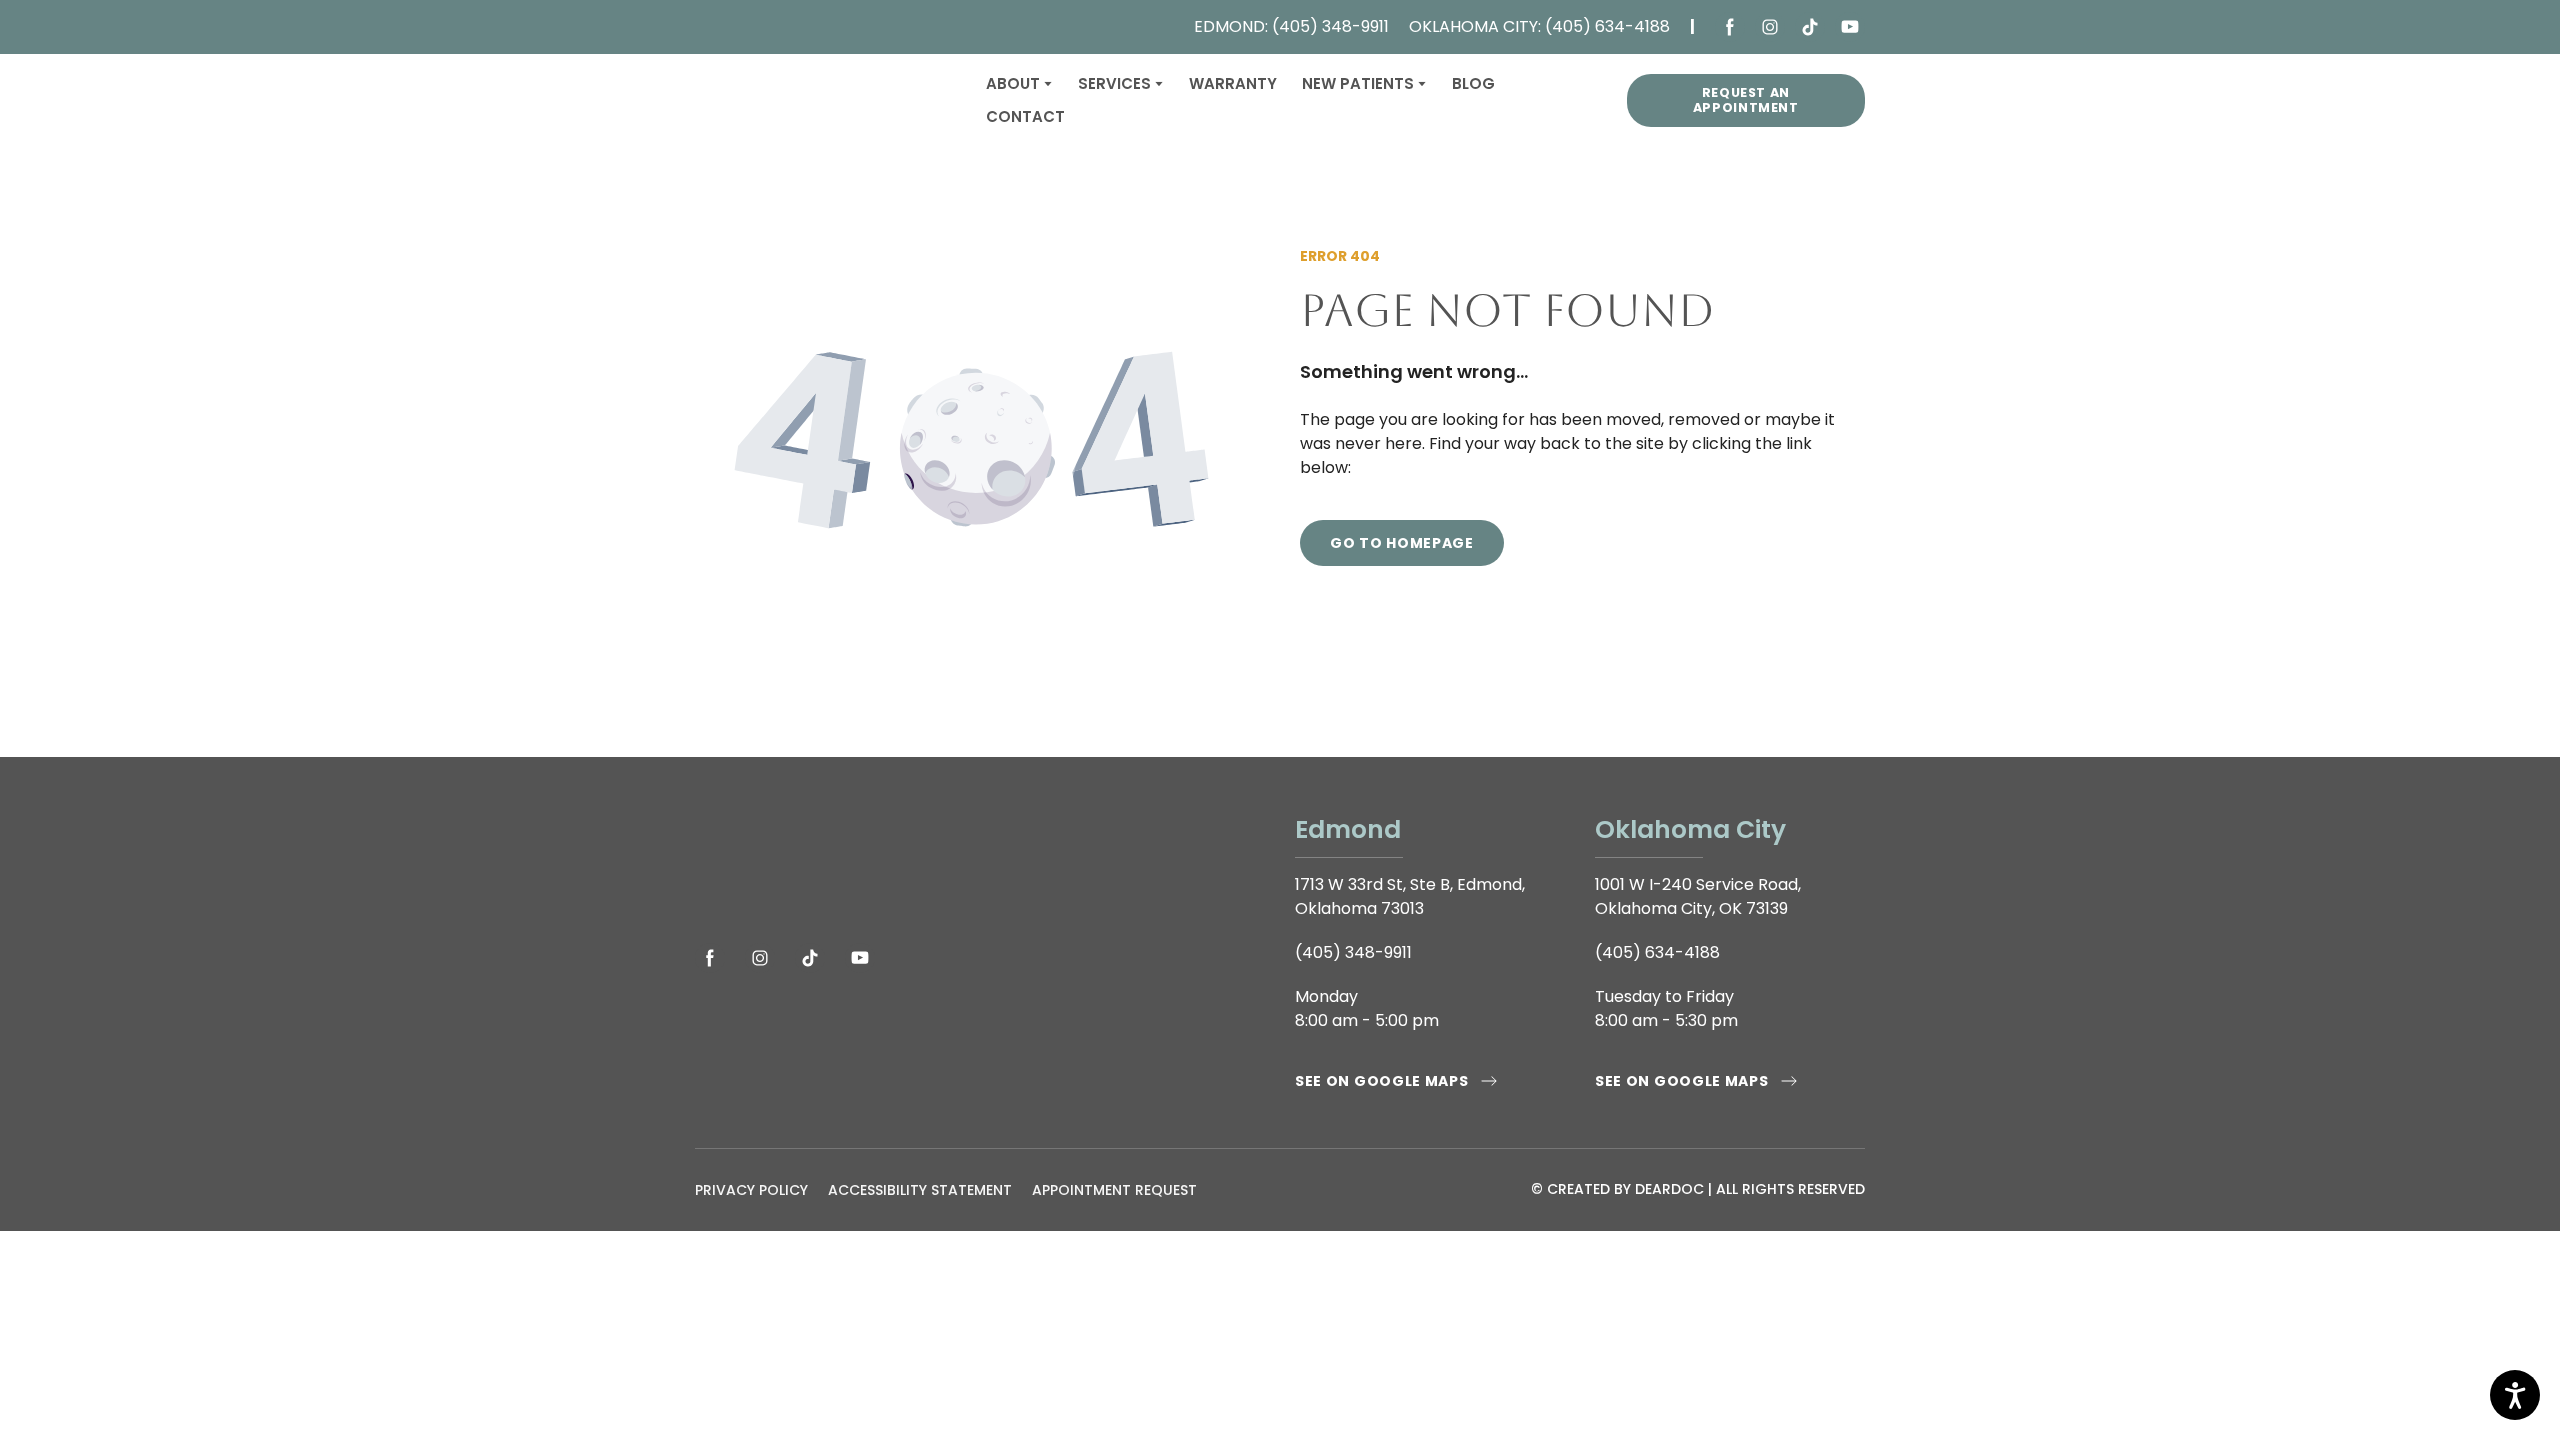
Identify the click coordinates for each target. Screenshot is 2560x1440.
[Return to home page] (825, 100)
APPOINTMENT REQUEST (1114, 1190)
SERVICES (1114, 83)
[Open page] (980, 865)
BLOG (1473, 83)
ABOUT (1013, 83)
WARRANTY (1233, 83)
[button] (1730, 27)
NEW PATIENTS (1358, 83)
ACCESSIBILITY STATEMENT (920, 1190)
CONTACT (1025, 116)
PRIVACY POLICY (751, 1190)
